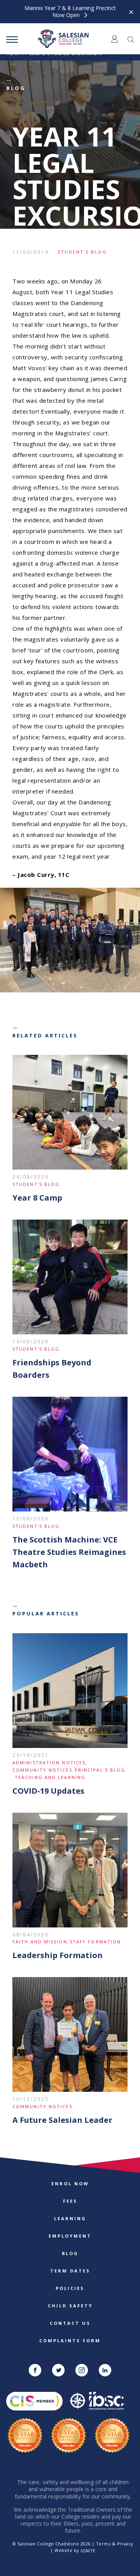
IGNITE (88, 2551)
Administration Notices (49, 1762)
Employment (70, 2236)
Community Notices (42, 1770)
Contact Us (70, 2323)
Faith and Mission (40, 1942)
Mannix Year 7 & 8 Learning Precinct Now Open (70, 12)
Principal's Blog (100, 1770)
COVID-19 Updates (48, 1791)
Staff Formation (95, 1942)
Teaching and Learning (50, 1777)
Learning (70, 2218)
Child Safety (70, 2306)
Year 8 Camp (37, 1198)
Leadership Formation (58, 1955)
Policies (70, 2288)
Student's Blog (82, 252)
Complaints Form (70, 2340)
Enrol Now (70, 2183)
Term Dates (70, 2271)
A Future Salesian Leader (62, 2120)
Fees (70, 2201)
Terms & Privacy (115, 2544)
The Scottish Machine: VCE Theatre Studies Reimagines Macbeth (69, 1552)
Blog (70, 2253)
